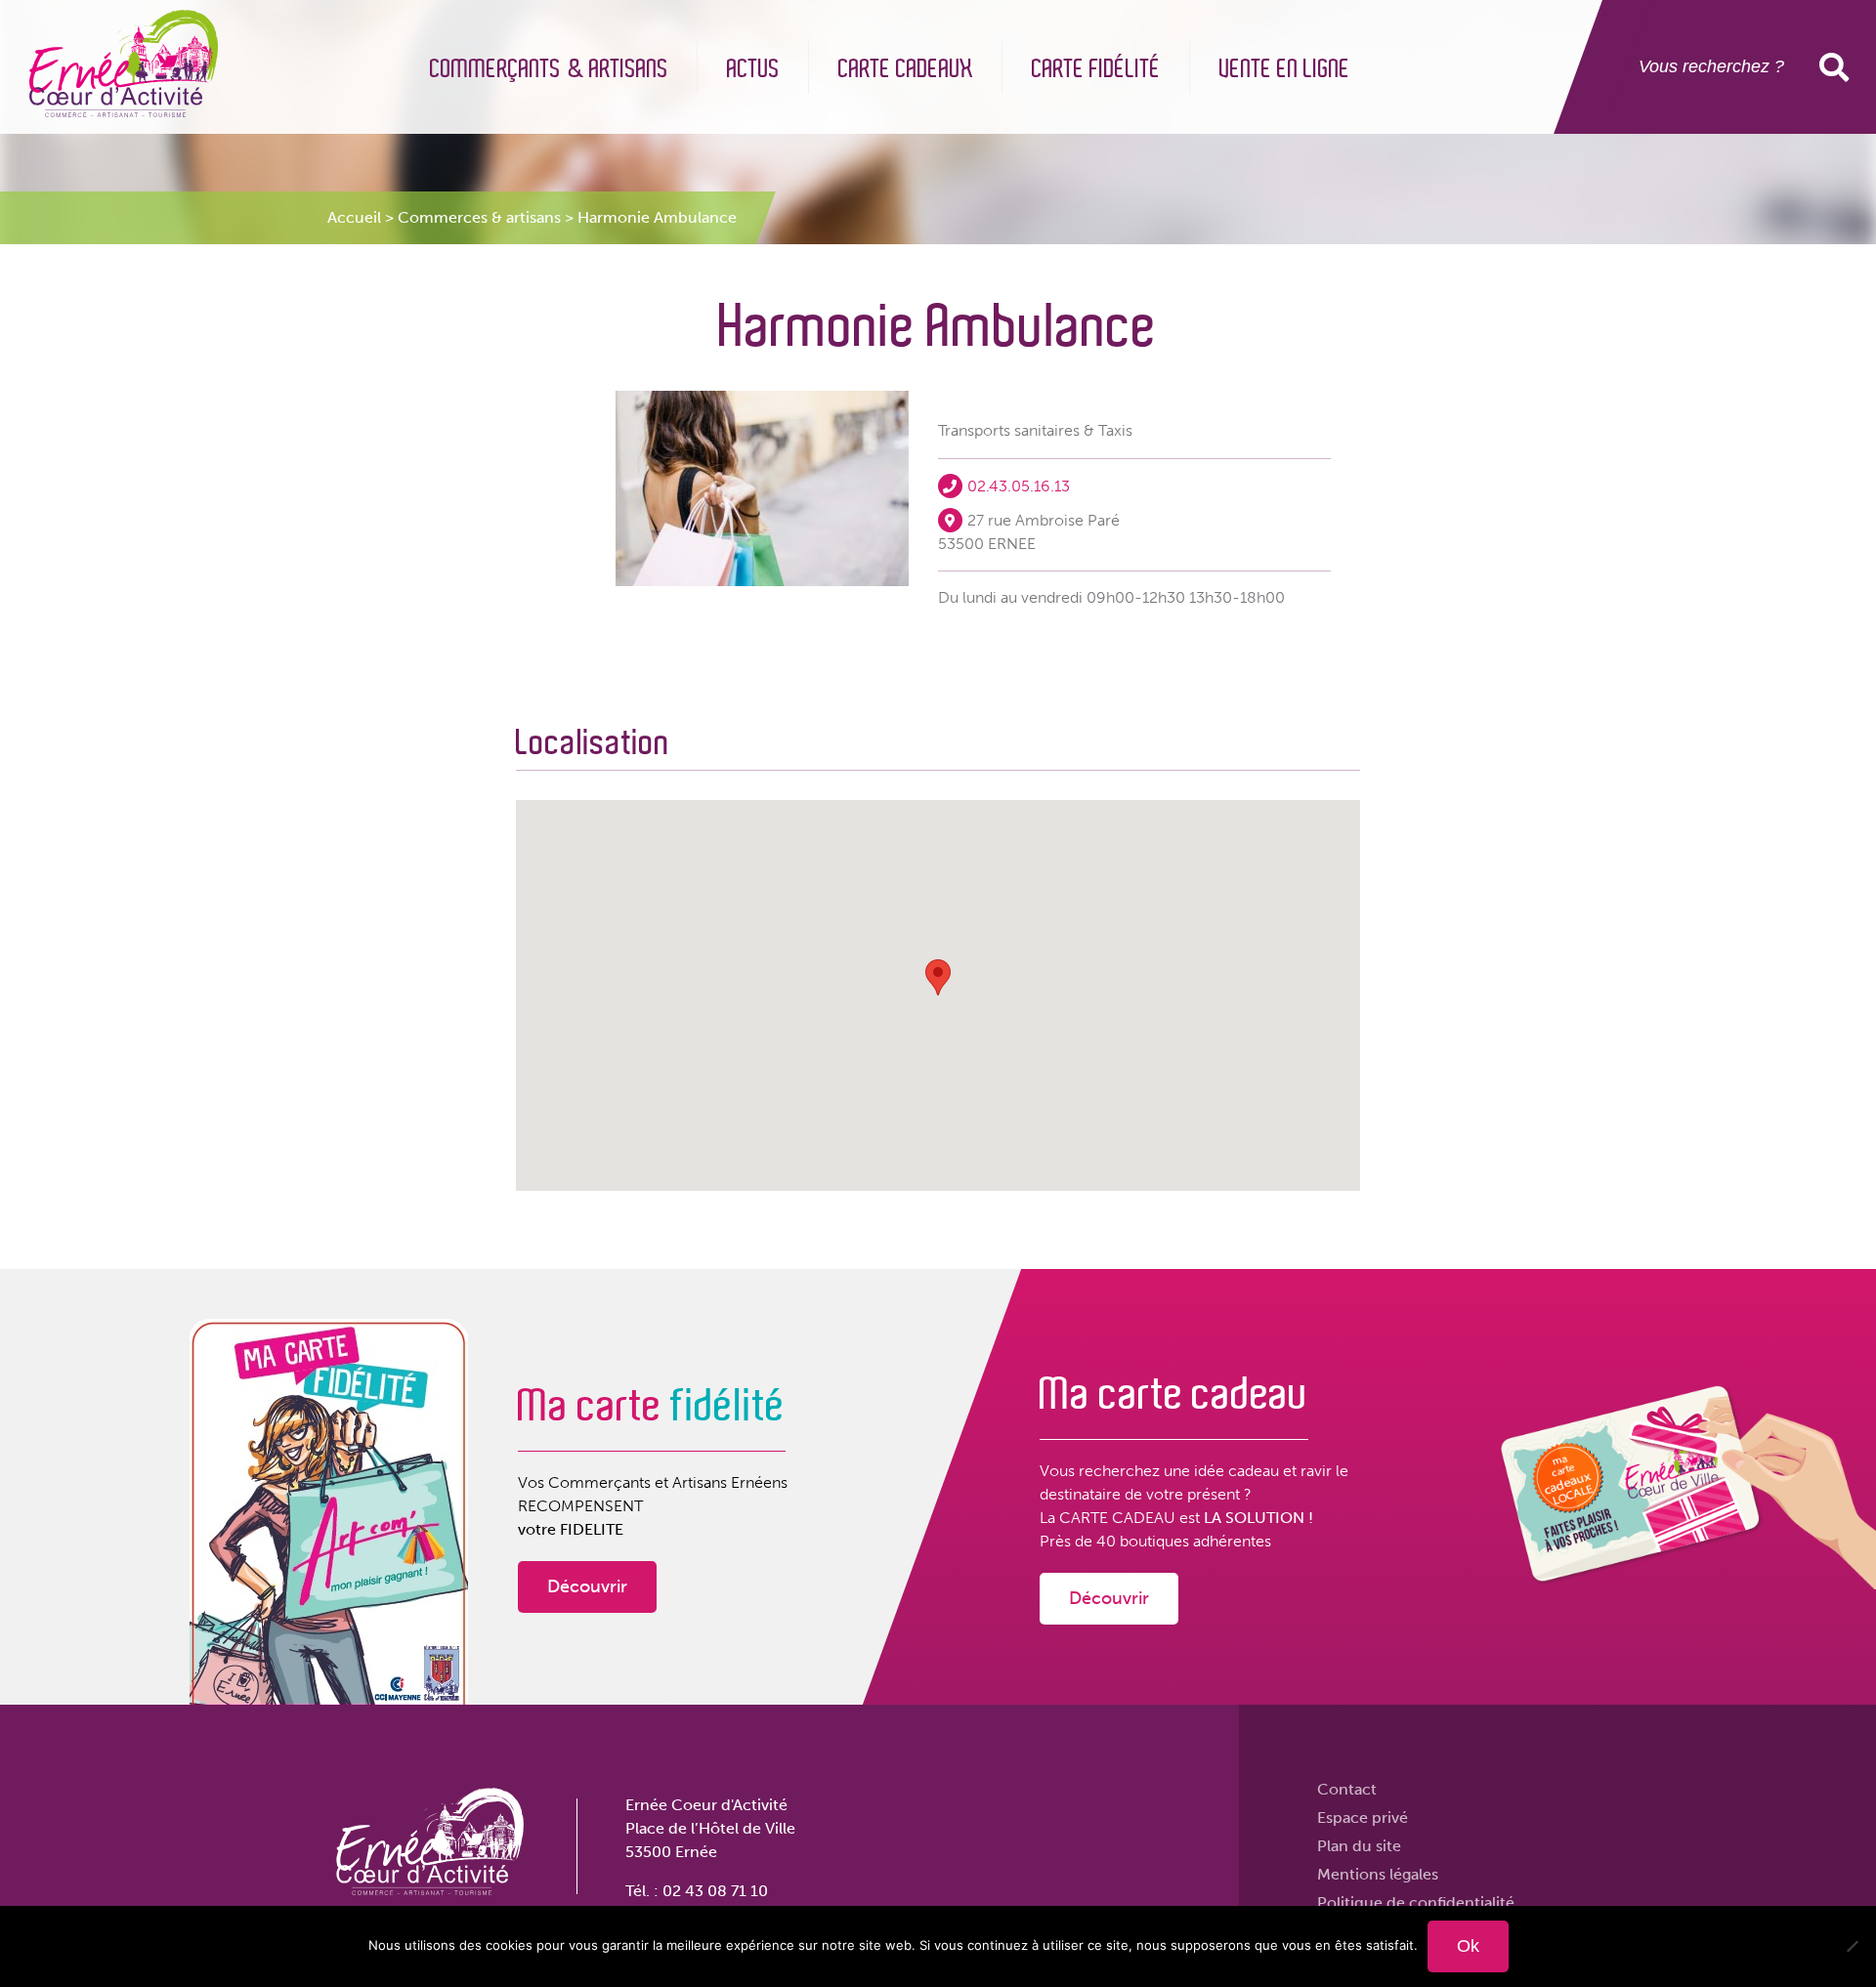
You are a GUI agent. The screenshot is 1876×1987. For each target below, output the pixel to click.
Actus (753, 69)
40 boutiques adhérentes (1184, 1541)
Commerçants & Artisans (549, 69)
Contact (1347, 1789)
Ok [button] (1838, 67)
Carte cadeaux (906, 69)
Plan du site (1359, 1846)
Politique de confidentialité (1416, 1902)
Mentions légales (1378, 1874)
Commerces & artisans (479, 217)
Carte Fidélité (1096, 69)
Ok (1468, 1946)
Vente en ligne (1285, 69)
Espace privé (1363, 1818)
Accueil (354, 217)
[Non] (1852, 1946)
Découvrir (587, 1586)
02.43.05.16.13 (1019, 486)
